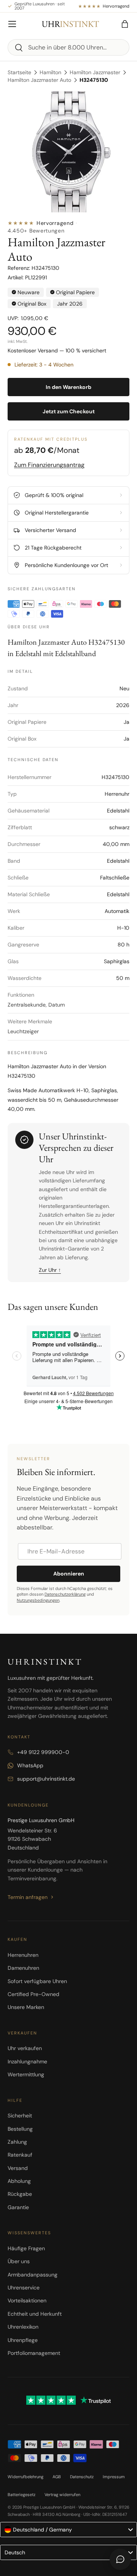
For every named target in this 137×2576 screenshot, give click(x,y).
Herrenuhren (23, 1955)
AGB (57, 2477)
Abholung (19, 2181)
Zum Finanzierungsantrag (49, 465)
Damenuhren (23, 1968)
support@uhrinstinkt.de (46, 1779)
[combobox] (68, 47)
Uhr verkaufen (25, 2048)
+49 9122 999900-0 (43, 1752)
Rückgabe (20, 2194)
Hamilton (50, 72)
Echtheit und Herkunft (35, 2314)
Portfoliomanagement (34, 2353)
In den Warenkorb (68, 387)
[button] (125, 24)
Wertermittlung (26, 2074)
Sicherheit (20, 2116)
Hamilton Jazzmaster (95, 72)
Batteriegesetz (22, 2495)
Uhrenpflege (23, 2340)
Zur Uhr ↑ (50, 1270)
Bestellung (20, 2129)
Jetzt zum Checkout (69, 411)
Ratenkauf (20, 2155)
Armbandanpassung (33, 2275)
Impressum (114, 2477)
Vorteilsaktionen (27, 2300)
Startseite (19, 72)
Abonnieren (69, 1574)
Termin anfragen (28, 1897)
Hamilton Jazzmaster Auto (39, 80)
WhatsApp (30, 1765)
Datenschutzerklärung (65, 1594)
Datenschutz (82, 2477)
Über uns (19, 2261)
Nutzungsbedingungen (38, 1600)
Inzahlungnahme (27, 2061)
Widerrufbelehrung (25, 2477)
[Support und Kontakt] (120, 2559)
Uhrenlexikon (23, 2327)
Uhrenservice (24, 2288)
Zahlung (17, 2142)
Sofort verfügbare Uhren (37, 1981)
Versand (18, 2168)
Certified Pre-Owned (33, 1994)
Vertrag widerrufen (62, 2495)
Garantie (18, 2207)
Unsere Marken (26, 2007)
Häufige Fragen (26, 2248)
